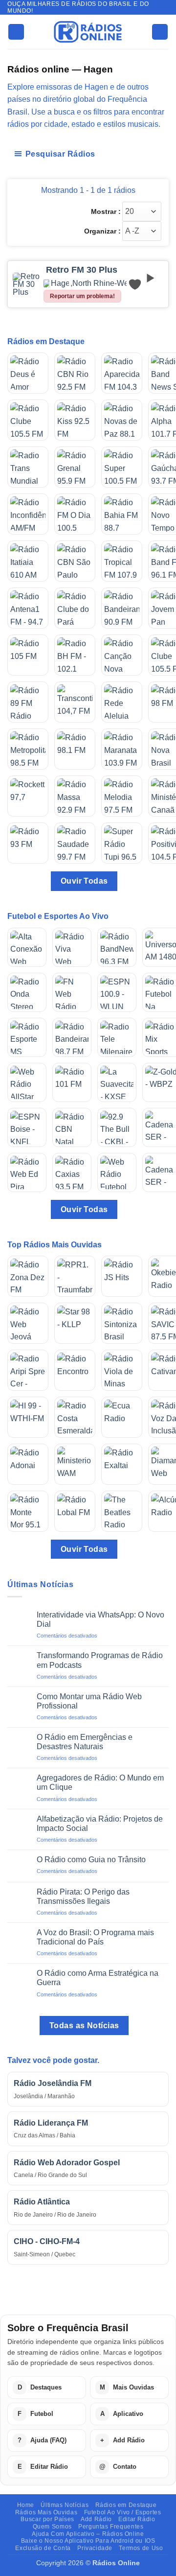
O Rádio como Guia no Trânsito (91, 1860)
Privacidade (95, 2548)
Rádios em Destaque (126, 2505)
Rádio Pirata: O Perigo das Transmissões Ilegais (83, 1897)
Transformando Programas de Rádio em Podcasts (100, 1660)
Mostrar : (106, 211)
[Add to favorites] (135, 284)
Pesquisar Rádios (60, 154)
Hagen (60, 283)
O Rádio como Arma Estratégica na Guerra (98, 1978)
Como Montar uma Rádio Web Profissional (89, 1701)
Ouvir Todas (84, 881)
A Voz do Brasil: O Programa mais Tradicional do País (95, 1937)
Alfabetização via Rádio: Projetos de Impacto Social (100, 1824)
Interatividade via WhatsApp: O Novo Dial (100, 1619)
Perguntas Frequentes (111, 2527)
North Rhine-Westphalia (104, 283)
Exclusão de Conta (43, 2548)
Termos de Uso (141, 2548)
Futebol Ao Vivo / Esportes (123, 2512)
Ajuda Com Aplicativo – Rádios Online (88, 2534)
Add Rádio (96, 2519)
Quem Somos (52, 2527)
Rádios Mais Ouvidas (46, 2512)
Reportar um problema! (82, 296)
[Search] (160, 32)
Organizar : (102, 231)
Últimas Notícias (65, 2505)
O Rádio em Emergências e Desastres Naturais (85, 1742)
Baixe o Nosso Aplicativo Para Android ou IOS (88, 2541)
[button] (16, 32)
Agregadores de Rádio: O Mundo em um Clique (100, 1782)
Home (26, 2505)
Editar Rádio (137, 2519)
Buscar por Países (47, 2519)
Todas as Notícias (84, 2026)
